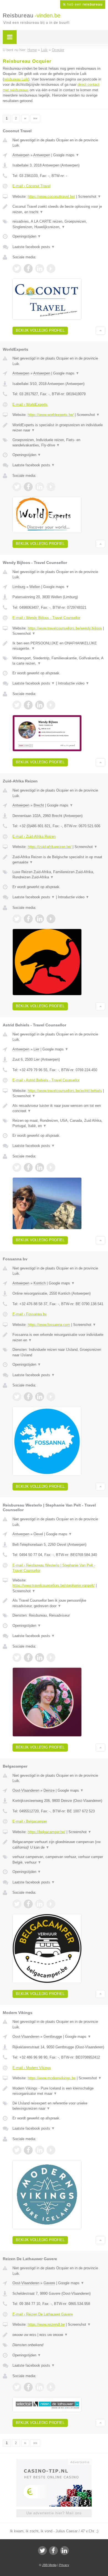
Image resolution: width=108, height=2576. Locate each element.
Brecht (39, 805)
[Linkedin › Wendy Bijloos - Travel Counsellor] (40, 705)
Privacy (64, 2565)
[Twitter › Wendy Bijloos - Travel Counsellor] (17, 705)
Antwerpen (21, 155)
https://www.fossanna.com (49, 1325)
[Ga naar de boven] (100, 331)
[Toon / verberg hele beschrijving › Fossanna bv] (59, 1337)
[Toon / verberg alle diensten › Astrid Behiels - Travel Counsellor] (59, 1123)
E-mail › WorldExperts (30, 404)
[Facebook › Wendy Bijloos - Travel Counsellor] (28, 705)
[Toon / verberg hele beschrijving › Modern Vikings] (59, 2091)
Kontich (40, 1283)
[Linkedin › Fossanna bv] (40, 1397)
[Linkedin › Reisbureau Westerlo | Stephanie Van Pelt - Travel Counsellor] (40, 1658)
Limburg (19, 587)
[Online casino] (54, 2461)
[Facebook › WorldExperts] (28, 487)
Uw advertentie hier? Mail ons (54, 2513)
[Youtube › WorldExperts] (51, 487)
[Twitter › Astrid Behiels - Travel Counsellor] (17, 1167)
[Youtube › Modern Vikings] (51, 2150)
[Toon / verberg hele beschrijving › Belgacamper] (59, 1845)
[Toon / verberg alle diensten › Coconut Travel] (59, 224)
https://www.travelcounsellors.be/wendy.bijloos (65, 628)
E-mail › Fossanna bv (30, 1314)
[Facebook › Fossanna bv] (28, 1397)
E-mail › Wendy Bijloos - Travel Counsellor (46, 618)
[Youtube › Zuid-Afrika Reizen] (51, 919)
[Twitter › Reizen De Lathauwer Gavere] (17, 2387)
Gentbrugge (53, 2037)
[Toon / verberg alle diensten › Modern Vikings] (59, 2106)
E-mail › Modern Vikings (32, 2068)
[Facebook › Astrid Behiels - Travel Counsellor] (28, 1167)
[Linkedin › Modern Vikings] (40, 2150)
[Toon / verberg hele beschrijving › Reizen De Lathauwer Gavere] (59, 2335)
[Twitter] (42, 2551)
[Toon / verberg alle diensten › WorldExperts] (59, 443)
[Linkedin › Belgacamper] (40, 1904)
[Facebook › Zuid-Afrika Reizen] (28, 919)
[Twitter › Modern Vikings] (17, 2150)
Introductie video (74, 683)
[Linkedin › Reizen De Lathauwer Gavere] (40, 2387)
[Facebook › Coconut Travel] (28, 269)
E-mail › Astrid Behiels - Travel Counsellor (46, 1080)
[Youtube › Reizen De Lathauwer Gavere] (51, 2387)
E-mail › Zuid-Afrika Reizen (34, 836)
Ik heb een (83, 4)
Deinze (49, 1790)
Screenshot (90, 197)
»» (35, 118)
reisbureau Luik (16, 79)
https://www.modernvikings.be (52, 2078)
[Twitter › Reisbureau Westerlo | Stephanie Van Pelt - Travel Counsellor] (17, 1658)
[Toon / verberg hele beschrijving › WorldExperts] (59, 428)
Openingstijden (27, 236)
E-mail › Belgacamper (30, 1821)
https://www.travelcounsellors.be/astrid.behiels (65, 1091)
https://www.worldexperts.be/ (51, 415)
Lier (36, 1049)
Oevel (38, 1534)
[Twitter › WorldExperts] (17, 487)
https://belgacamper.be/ (47, 1832)
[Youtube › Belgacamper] (51, 1904)
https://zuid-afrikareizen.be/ (50, 847)
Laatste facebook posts (34, 247)
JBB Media (49, 2565)
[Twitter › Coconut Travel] (17, 269)
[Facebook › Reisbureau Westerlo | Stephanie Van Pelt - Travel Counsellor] (28, 1658)
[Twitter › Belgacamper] (17, 1904)
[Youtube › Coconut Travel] (51, 269)
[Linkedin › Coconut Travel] (40, 269)
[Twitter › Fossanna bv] (17, 1397)
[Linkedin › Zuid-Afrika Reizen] (40, 919)
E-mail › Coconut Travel (31, 186)
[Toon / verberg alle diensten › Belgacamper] (59, 1860)
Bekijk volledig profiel (40, 330)
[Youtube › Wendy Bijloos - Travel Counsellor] (51, 705)
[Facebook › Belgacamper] (28, 1904)
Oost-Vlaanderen (26, 1790)
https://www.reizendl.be (46, 2324)
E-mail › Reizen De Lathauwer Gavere (43, 2314)
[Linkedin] (65, 2551)
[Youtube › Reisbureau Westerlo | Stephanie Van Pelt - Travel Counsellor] (51, 1658)
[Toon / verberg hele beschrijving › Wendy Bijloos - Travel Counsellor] (59, 646)
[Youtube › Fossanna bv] (51, 1397)
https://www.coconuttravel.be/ (51, 197)
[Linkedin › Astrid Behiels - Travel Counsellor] (40, 1167)
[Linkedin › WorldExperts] (40, 487)
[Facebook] (53, 2551)
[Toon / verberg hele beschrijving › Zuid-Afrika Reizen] (59, 860)
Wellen (35, 587)
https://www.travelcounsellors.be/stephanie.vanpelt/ (54, 1585)
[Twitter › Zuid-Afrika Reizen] (17, 919)
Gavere (49, 2283)
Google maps (66, 155)
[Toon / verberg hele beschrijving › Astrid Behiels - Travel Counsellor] (59, 1108)
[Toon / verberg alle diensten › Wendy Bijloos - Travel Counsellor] (59, 661)
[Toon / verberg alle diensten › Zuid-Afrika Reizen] (59, 875)
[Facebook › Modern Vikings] (28, 2150)
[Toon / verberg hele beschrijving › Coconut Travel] (59, 209)
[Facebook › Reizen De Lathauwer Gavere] (28, 2387)
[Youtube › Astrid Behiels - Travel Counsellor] (51, 1167)
